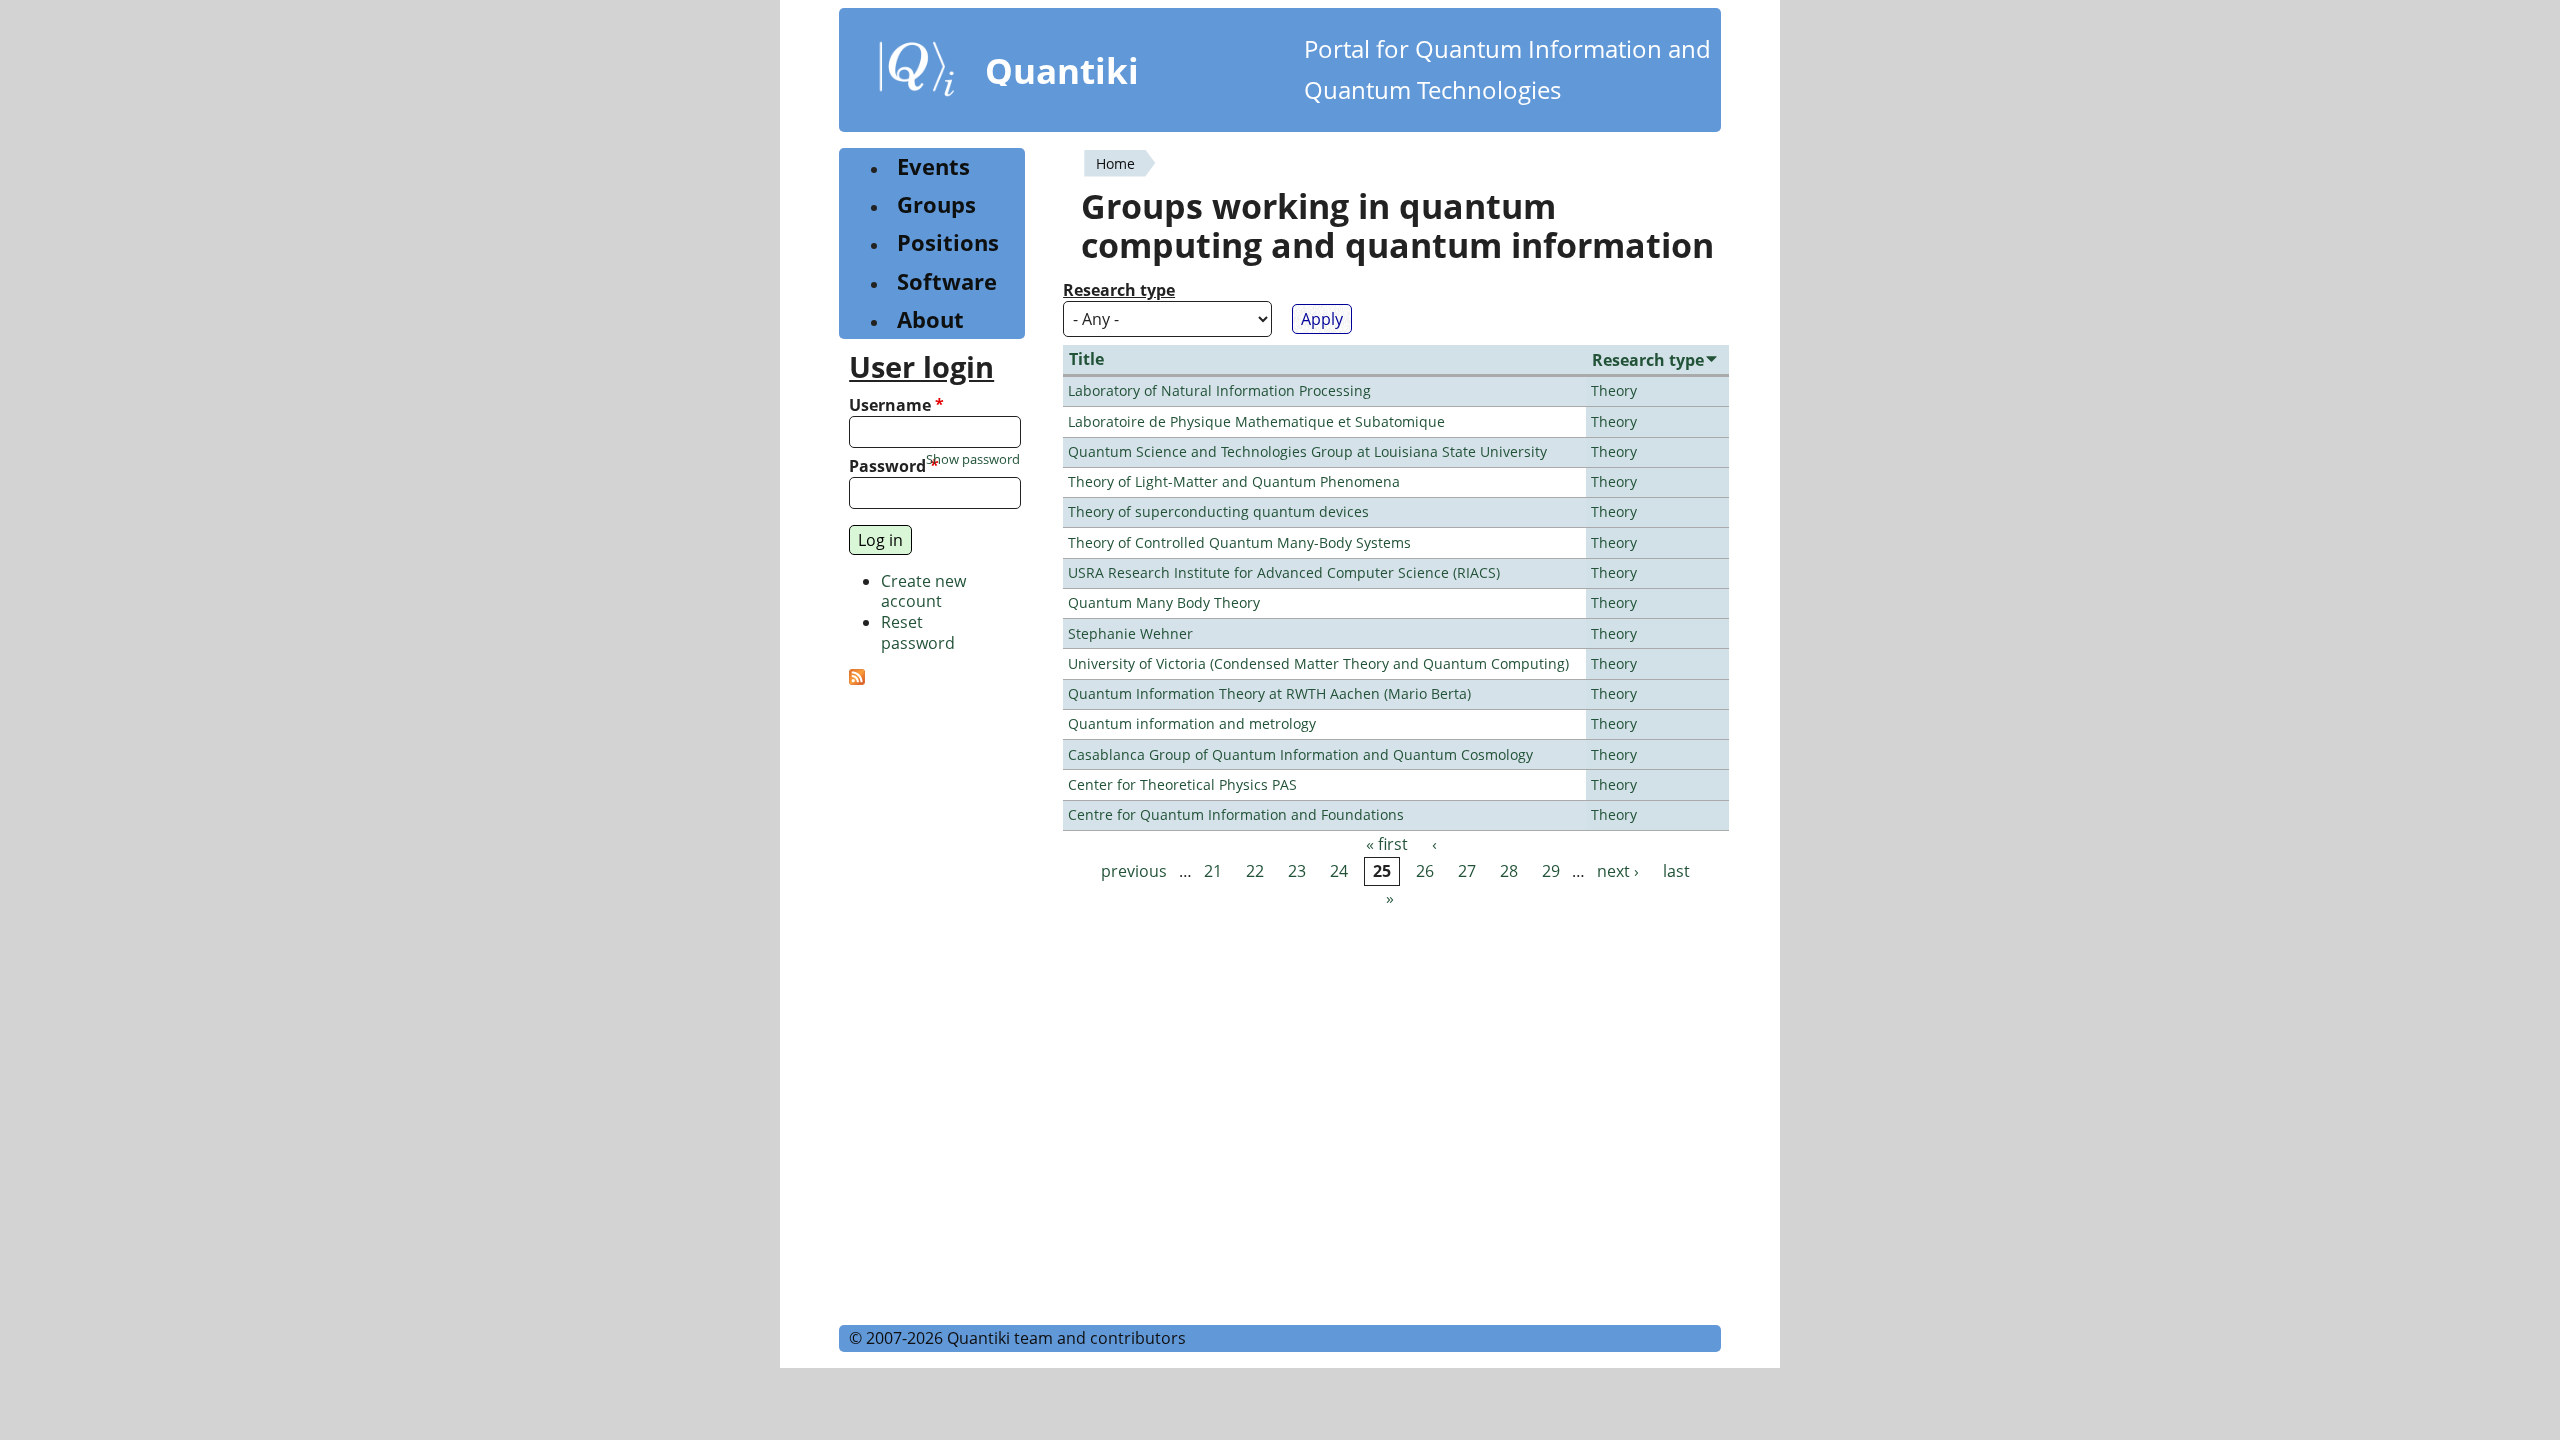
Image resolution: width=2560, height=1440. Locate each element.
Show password (973, 459)
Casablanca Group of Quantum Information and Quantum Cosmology (1300, 754)
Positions (948, 242)
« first (1387, 844)
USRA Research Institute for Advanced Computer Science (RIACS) (1284, 572)
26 (1425, 871)
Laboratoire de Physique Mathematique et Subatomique (1256, 421)
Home (1115, 163)
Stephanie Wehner (1130, 633)
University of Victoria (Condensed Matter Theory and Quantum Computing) (1318, 663)
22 (1255, 871)
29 (1551, 871)
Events (933, 166)
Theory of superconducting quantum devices (1218, 511)
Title (1086, 359)
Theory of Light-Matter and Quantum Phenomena (1234, 481)
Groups (936, 204)
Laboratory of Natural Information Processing (1219, 390)
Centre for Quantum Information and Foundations (1236, 814)
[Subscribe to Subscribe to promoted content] (857, 679)
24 (1339, 871)
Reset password (918, 632)
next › (1618, 871)
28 (1509, 871)
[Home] (917, 73)
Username (896, 405)
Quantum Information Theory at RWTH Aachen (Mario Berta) (1269, 693)
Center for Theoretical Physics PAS (1182, 784)
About (930, 319)
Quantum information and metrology (1192, 723)
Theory (1614, 390)
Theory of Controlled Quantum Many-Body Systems (1239, 542)
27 (1467, 871)
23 (1297, 871)
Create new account (923, 591)
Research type (1119, 290)
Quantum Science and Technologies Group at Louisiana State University (1307, 451)
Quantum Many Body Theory (1164, 602)
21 (1213, 871)
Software (947, 281)
